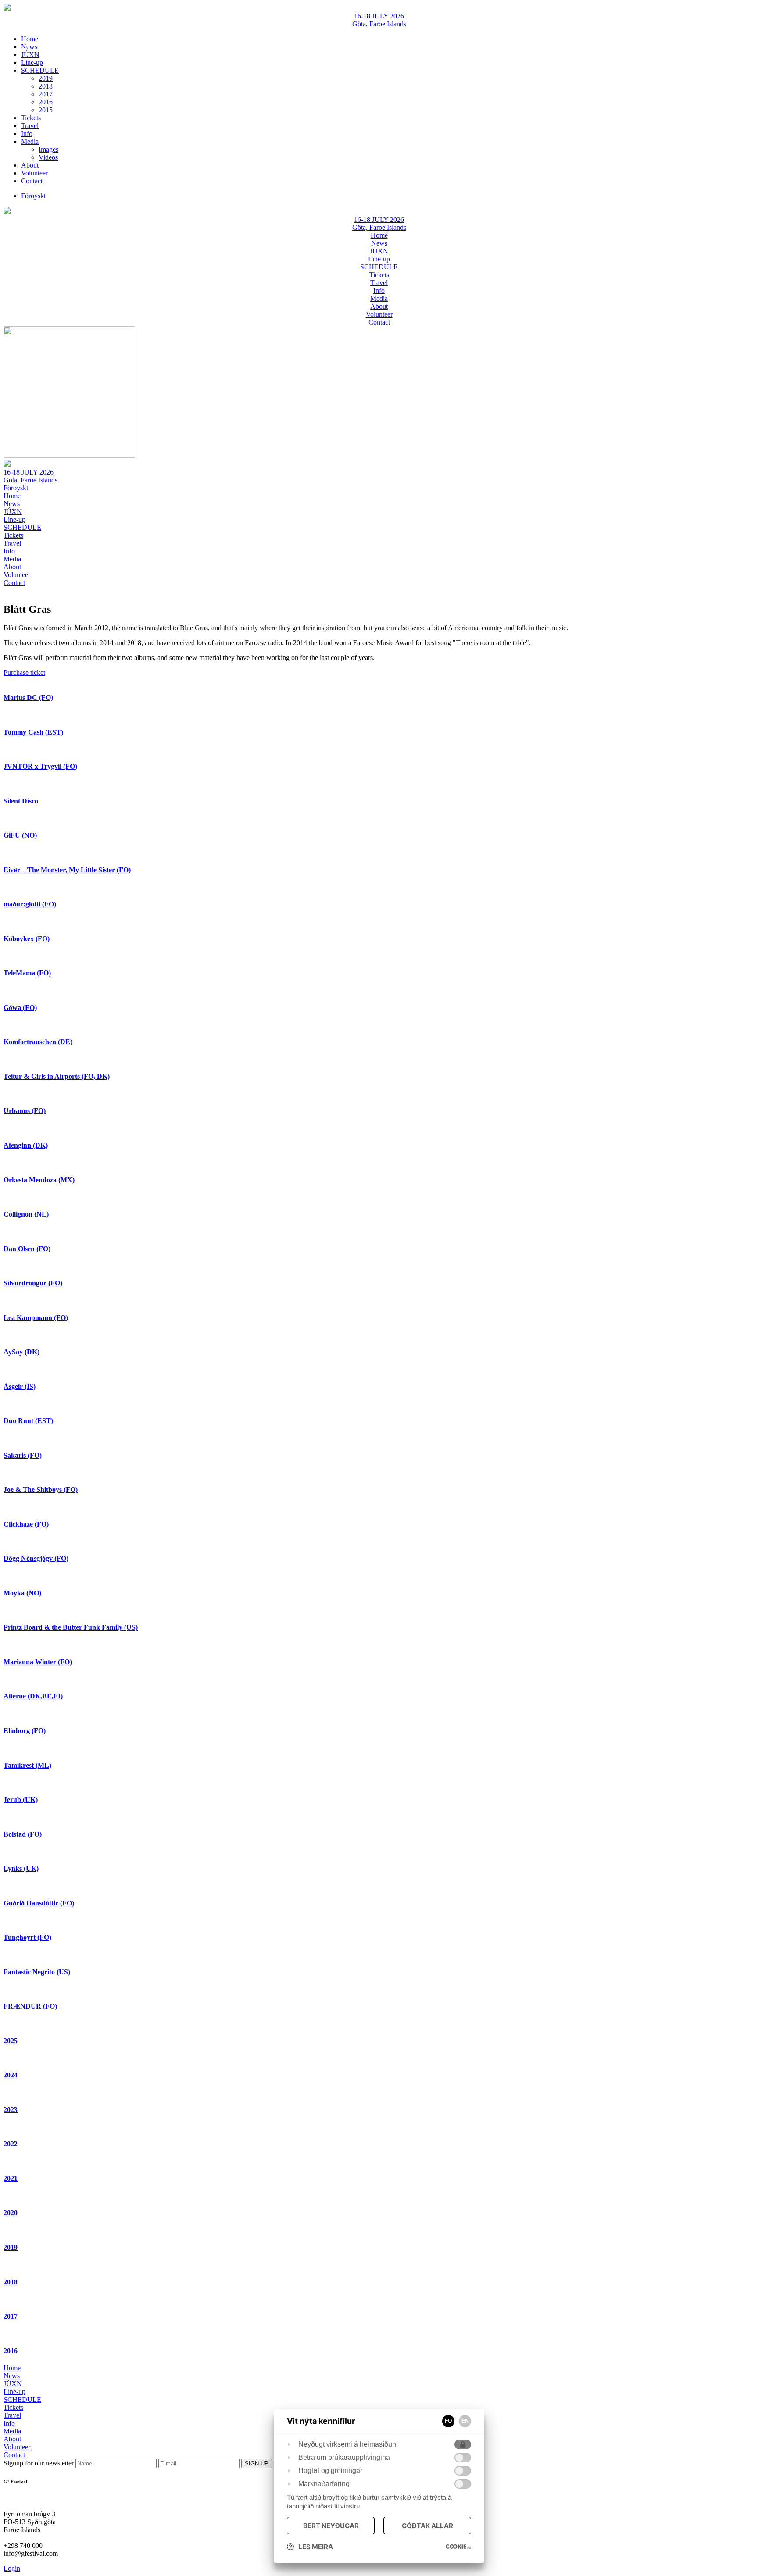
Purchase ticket (24, 673)
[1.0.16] (458, 2547)
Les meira (316, 2547)
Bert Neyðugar (331, 2526)
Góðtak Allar (427, 2526)
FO (448, 2421)
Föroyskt (16, 488)
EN (465, 2421)
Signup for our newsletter (39, 2463)
